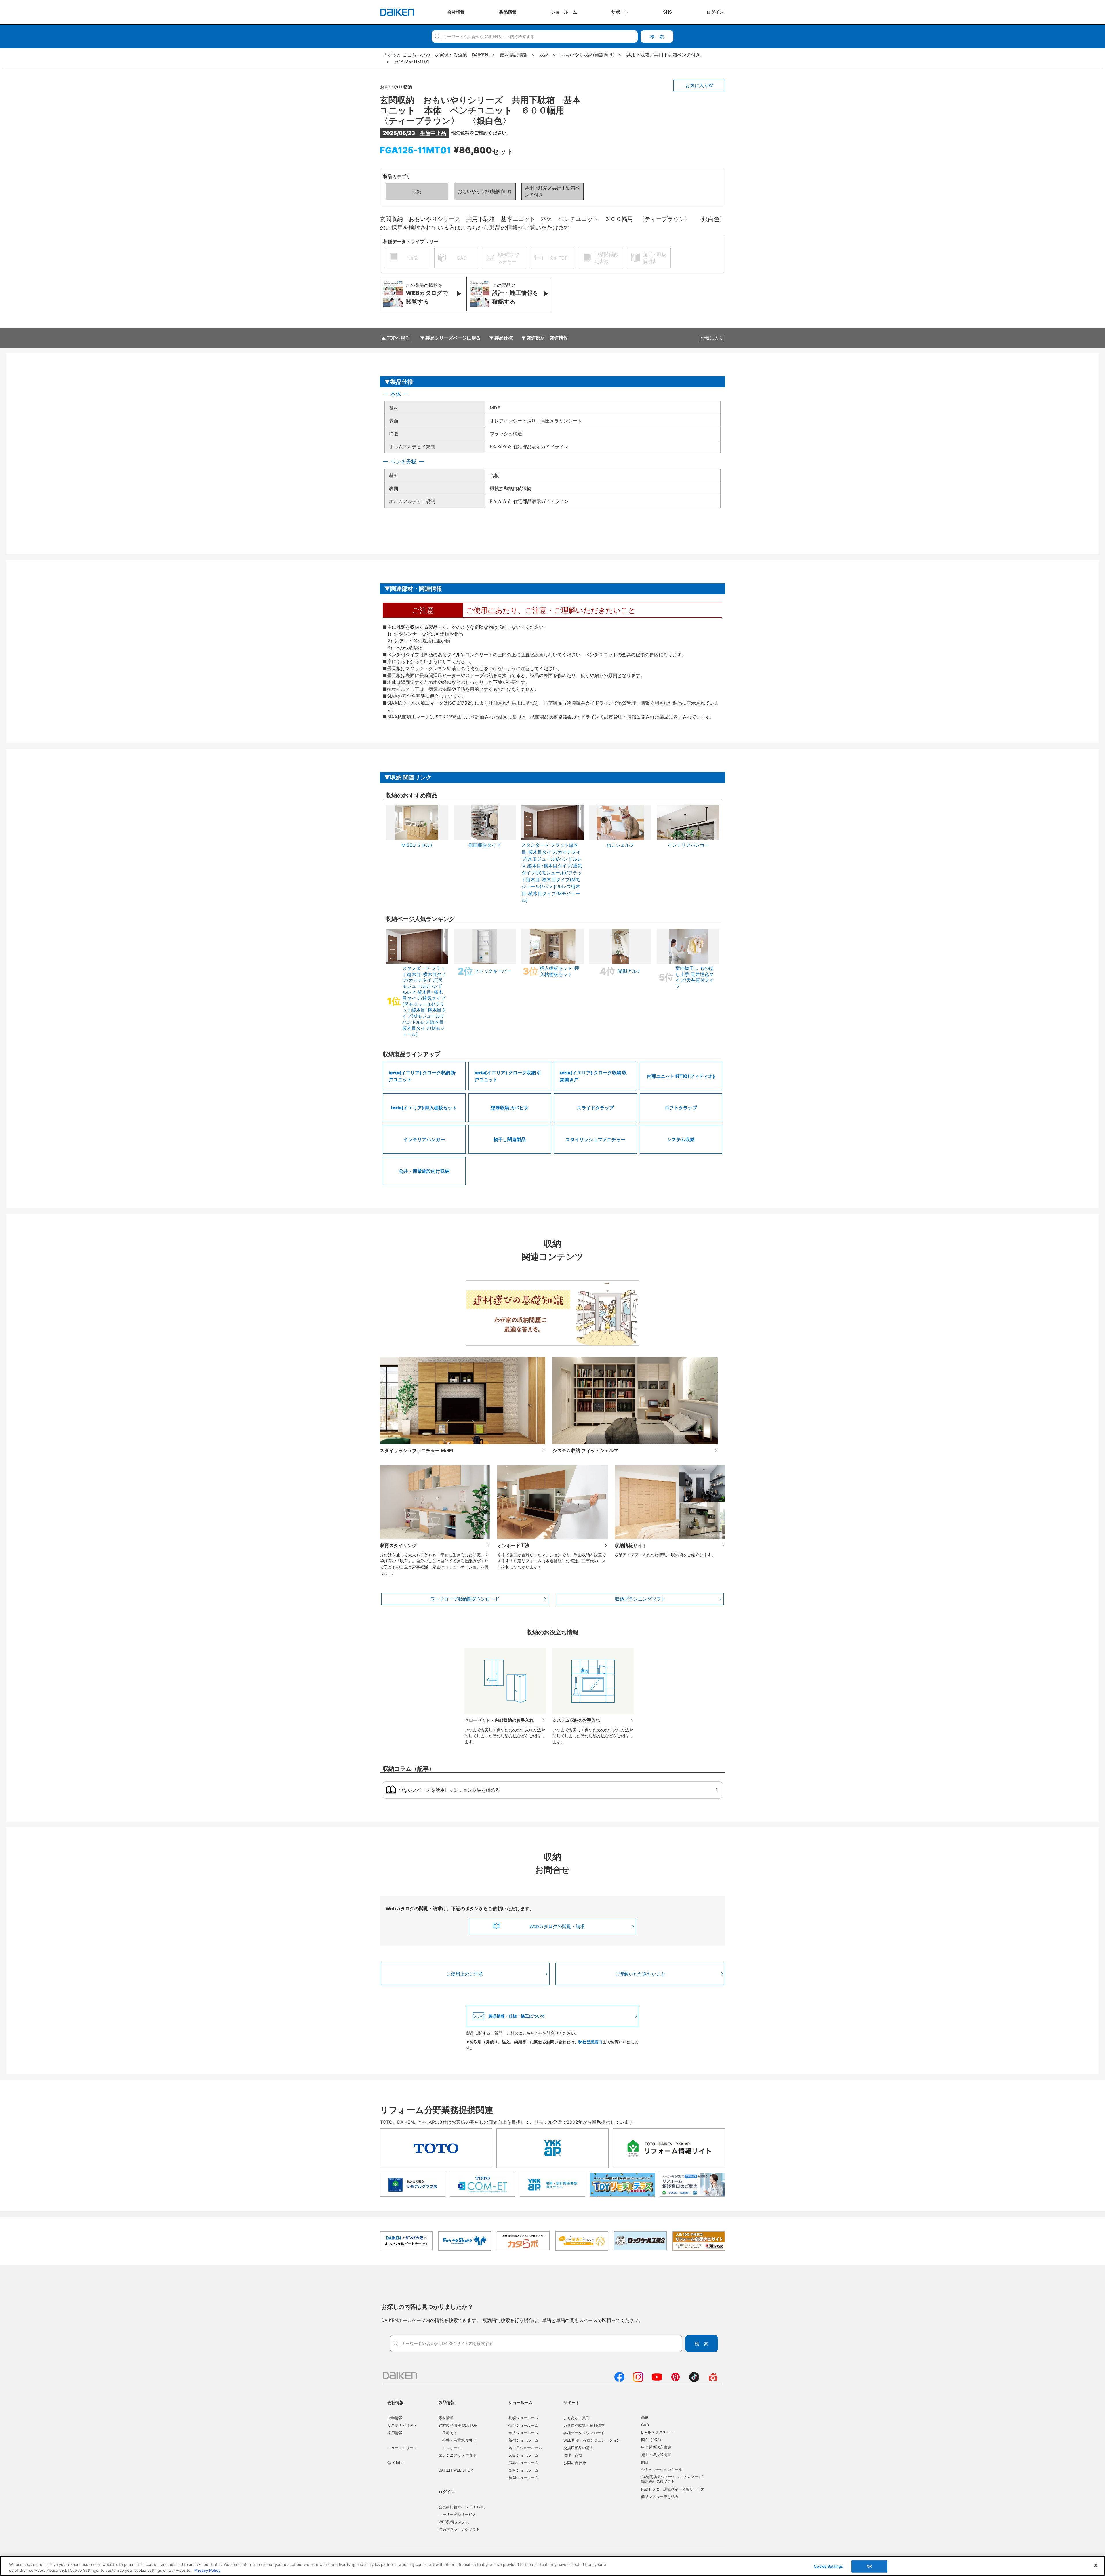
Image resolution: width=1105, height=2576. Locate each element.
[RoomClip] (713, 2380)
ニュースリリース (402, 2448)
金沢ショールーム (523, 2433)
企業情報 (395, 2418)
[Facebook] (619, 2380)
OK (869, 2566)
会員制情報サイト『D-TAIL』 (463, 2507)
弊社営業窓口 (590, 2042)
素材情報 (446, 2418)
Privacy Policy (207, 2570)
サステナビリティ (402, 2425)
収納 (417, 191)
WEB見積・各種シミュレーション (592, 2440)
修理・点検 (573, 2455)
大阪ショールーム (523, 2455)
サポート (571, 2402)
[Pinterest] (676, 2380)
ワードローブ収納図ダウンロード (465, 1599)
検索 (657, 37)
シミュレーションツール (662, 2470)
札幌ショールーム (523, 2418)
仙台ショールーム (523, 2425)
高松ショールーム (523, 2470)
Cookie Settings (828, 2566)
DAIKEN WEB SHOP (456, 2470)
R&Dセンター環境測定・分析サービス (673, 2489)
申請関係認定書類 (656, 2447)
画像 (645, 2417)
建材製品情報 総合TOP (458, 2425)
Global (399, 2463)
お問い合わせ (575, 2463)
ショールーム (521, 2402)
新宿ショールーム (523, 2440)
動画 (645, 2462)
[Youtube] (657, 2380)
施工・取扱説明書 (656, 2455)
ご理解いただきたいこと (640, 1974)
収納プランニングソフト (640, 1599)
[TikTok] (694, 2380)
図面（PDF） (652, 2440)
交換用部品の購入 (578, 2448)
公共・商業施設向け (459, 2440)
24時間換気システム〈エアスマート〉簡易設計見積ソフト (673, 2479)
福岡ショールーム (523, 2478)
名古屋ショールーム (525, 2448)
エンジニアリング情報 (457, 2455)
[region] (552, 2566)
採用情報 (395, 2433)
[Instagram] (638, 2380)
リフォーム (452, 2448)
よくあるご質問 (577, 2418)
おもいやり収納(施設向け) (485, 191)
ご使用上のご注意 (465, 1974)
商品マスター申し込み (660, 2497)
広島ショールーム (523, 2463)
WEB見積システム (454, 2522)
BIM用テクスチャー (658, 2432)
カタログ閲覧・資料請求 (584, 2425)
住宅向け (450, 2433)
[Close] (1096, 2565)
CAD (645, 2425)
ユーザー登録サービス (457, 2514)
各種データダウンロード (584, 2433)
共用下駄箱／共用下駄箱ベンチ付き (552, 191)
